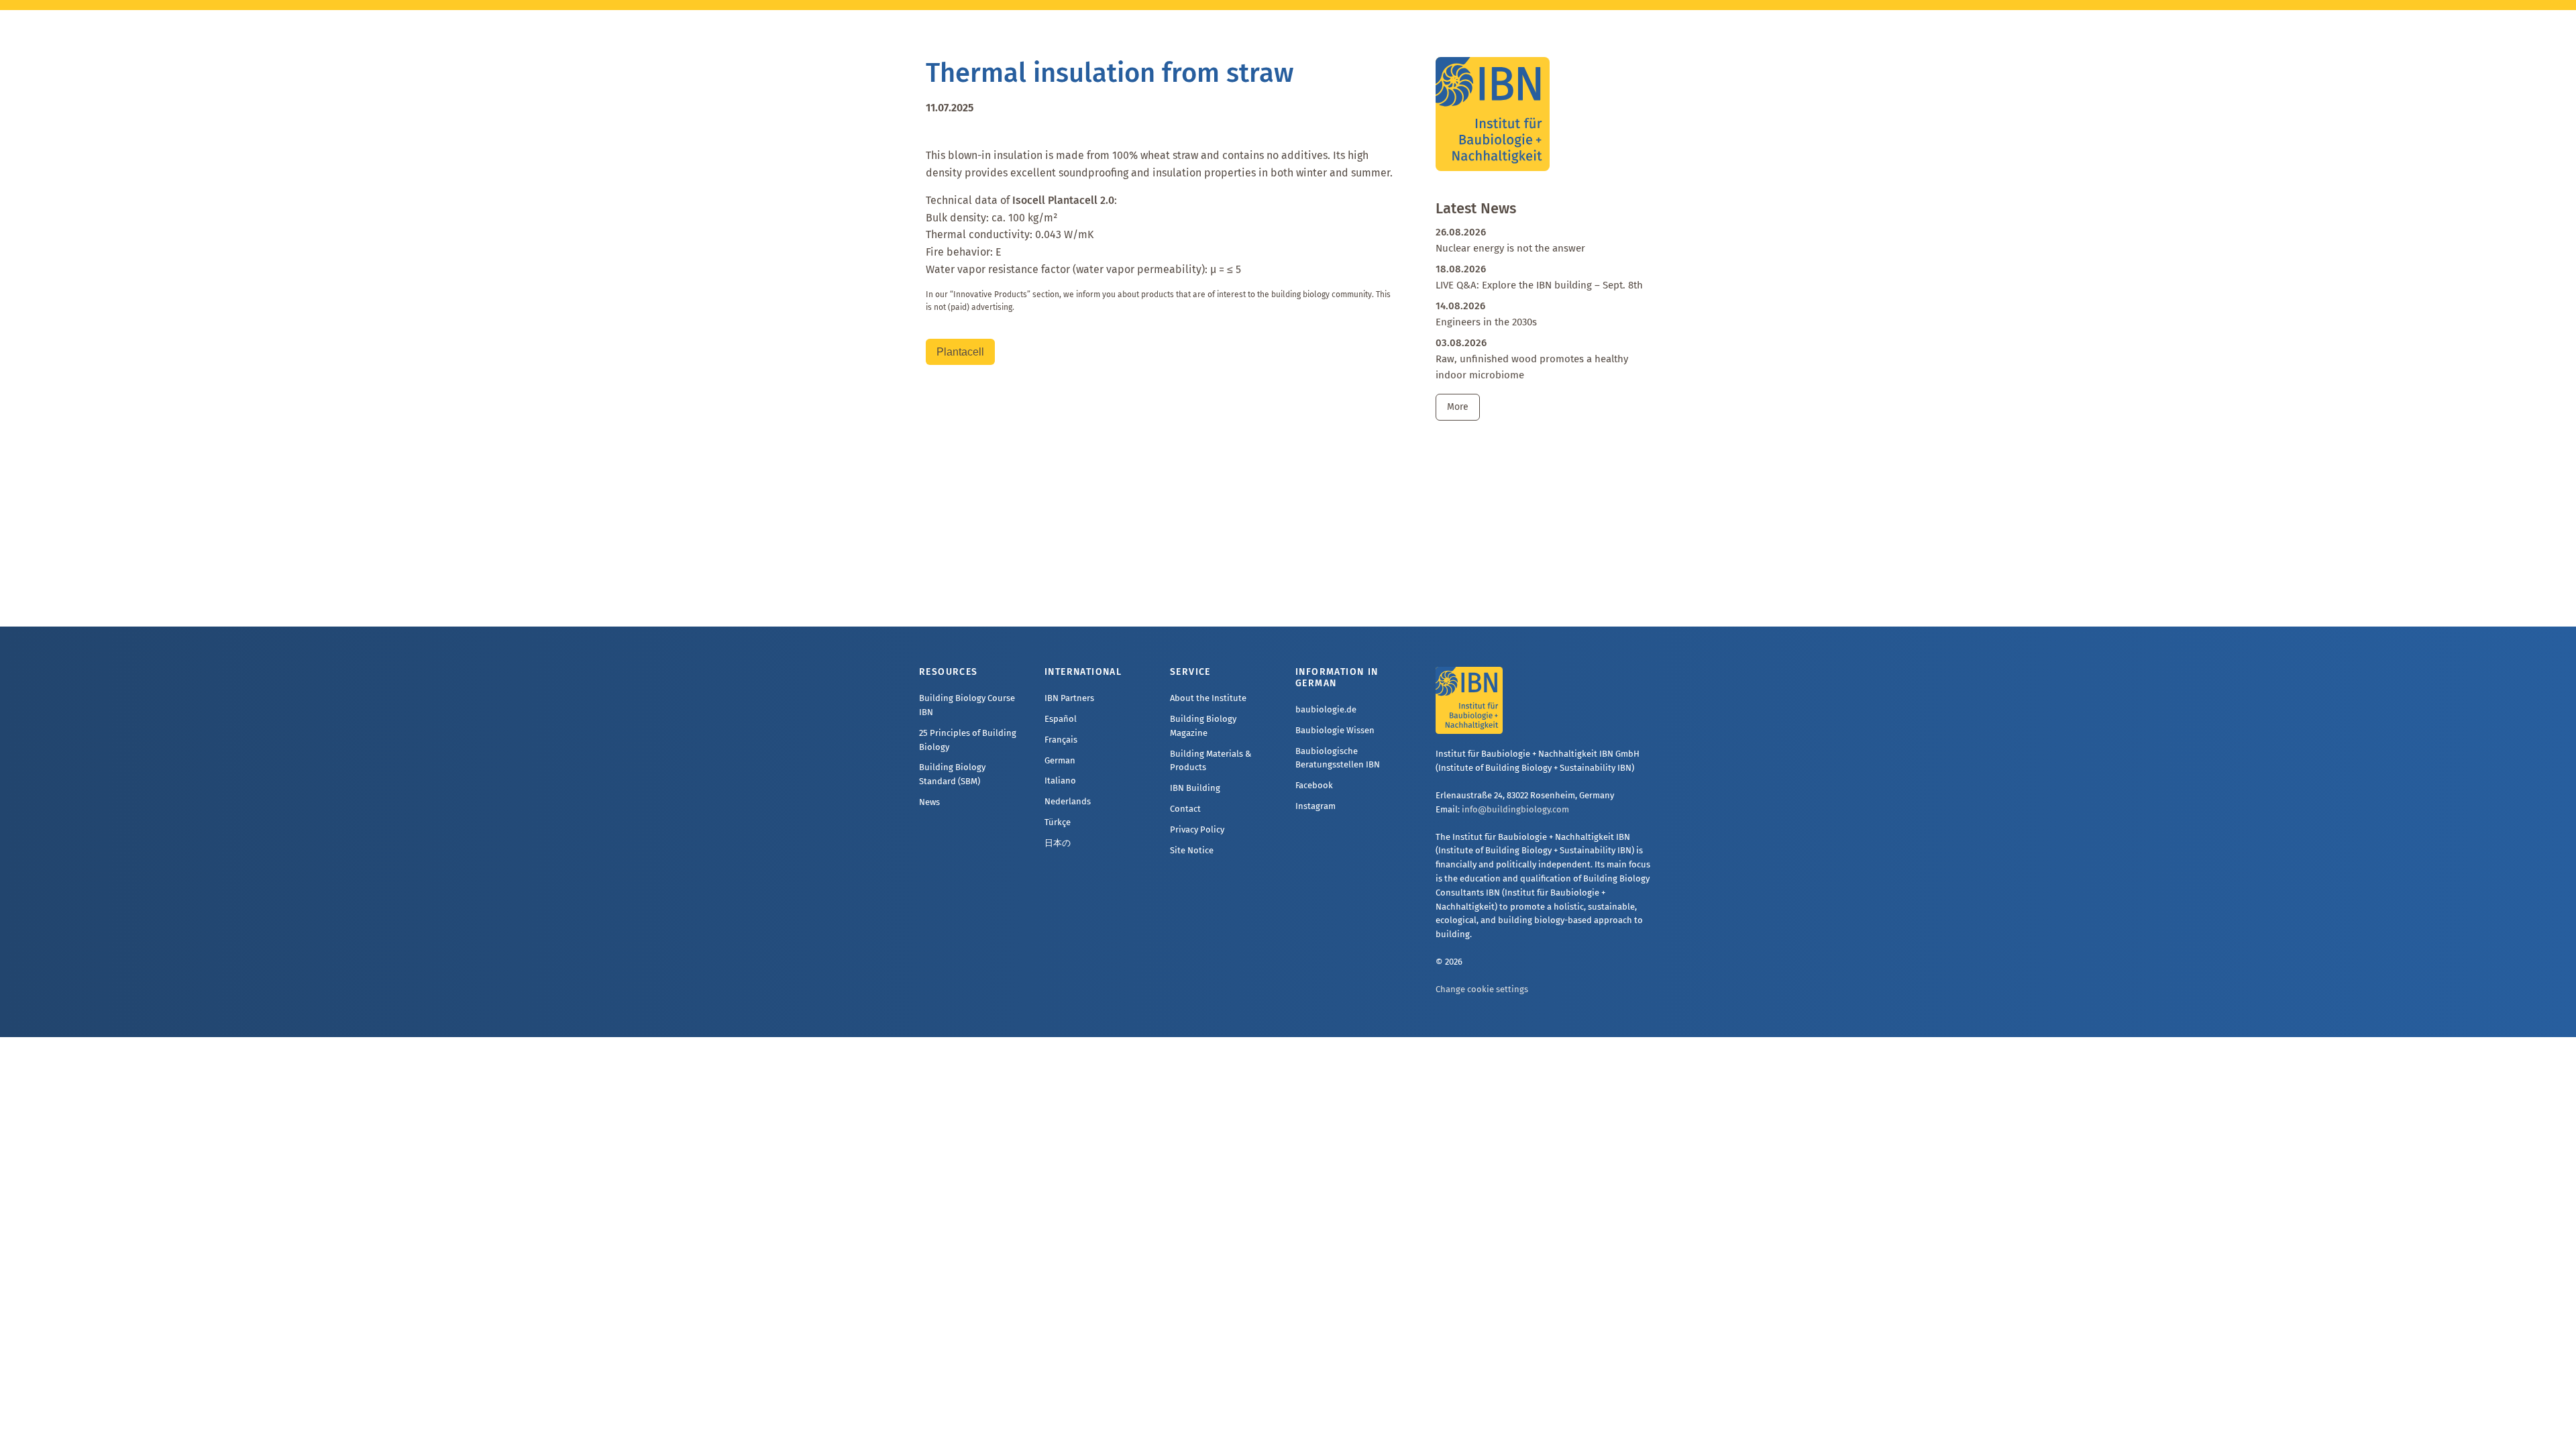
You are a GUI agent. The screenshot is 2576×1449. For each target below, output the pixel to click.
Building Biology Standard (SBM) (952, 774)
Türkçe (1058, 822)
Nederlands (1068, 801)
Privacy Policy (1197, 829)
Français (1061, 740)
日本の (1058, 843)
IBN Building (1195, 788)
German (1060, 760)
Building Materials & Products (1211, 761)
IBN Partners (1069, 698)
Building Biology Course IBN (967, 705)
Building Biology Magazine (1203, 726)
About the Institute (1208, 698)
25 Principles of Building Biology (968, 740)
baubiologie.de (1326, 709)
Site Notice (1192, 850)
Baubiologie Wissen (1335, 730)
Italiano (1060, 781)
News (929, 802)
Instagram (1316, 806)
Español (1061, 719)
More (1458, 407)
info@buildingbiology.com (1515, 809)
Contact (1185, 809)
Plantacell (960, 352)
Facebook (1314, 785)
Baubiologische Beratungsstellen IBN (1338, 758)
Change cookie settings (1482, 989)
